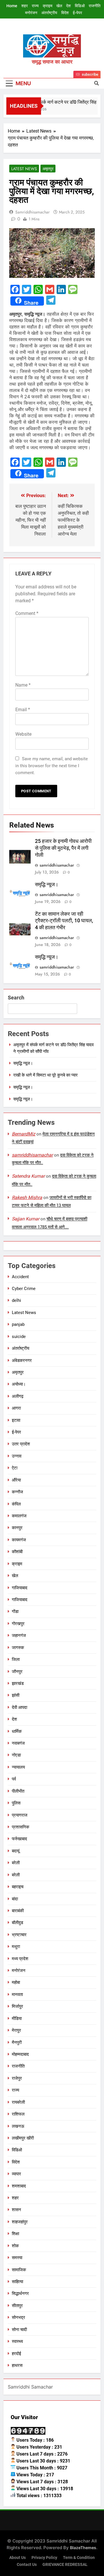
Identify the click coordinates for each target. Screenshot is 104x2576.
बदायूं (16, 1851)
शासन (16, 2210)
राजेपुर (17, 2078)
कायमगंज (19, 1540)
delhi (16, 1300)
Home (12, 6)
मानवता (17, 1995)
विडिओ (80, 6)
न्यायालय (18, 1767)
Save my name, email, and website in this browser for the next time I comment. (52, 766)
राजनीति (95, 6)
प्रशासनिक (21, 1827)
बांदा (15, 1899)
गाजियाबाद (20, 1588)
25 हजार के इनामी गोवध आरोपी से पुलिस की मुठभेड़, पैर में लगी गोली (63, 848)
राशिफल (18, 2114)
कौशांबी (17, 1552)
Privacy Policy (44, 2558)
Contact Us (27, 2565)
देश (68, 6)
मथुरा (16, 1947)
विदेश (65, 13)
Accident (20, 1277)
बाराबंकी (18, 1911)
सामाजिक (19, 2270)
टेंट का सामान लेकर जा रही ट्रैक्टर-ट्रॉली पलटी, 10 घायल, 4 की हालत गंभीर (64, 921)
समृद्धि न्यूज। (47, 884)
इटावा (16, 1420)
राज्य (35, 6)
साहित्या (17, 2282)
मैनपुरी (17, 2042)
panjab (18, 1324)
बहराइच (18, 1887)
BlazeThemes (83, 2548)
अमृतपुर (48, 169)
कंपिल (16, 1504)
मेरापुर (16, 2030)
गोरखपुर (18, 1624)
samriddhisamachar (32, 212)
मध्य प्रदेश (20, 1959)
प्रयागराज (20, 1815)
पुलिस (16, 1803)
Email (23, 710)
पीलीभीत (18, 1791)
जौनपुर (17, 1672)
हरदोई (16, 2354)
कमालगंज (19, 1516)
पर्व (14, 1779)
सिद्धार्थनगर (20, 2294)
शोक (15, 2246)
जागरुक (18, 1648)
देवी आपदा (19, 1707)
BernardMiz (24, 1134)
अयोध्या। (19, 1384)
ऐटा (15, 1468)
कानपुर (17, 1528)
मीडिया (17, 2019)
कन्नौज (17, 1492)
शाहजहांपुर (20, 2222)
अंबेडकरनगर (22, 1361)
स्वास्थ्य (17, 2341)
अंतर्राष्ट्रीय (49, 13)
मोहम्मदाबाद (20, 2054)
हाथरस (17, 2365)
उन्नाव (17, 1456)
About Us (17, 2558)
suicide (19, 1337)
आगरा (16, 1408)
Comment (27, 613)
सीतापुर (17, 2306)
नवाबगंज (18, 1743)
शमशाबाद (19, 2186)
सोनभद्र (18, 2317)
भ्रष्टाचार (19, 1935)
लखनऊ (18, 2126)
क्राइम (48, 6)
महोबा (16, 1982)
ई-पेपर (77, 13)
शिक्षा (15, 2234)
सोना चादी (19, 2330)
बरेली (16, 1863)
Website (23, 734)
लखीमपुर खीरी (23, 2138)
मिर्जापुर (17, 2006)
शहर (25, 6)
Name (23, 685)
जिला (16, 1659)
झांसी (16, 1695)
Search (16, 998)
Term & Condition (79, 2558)
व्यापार (16, 2174)
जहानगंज (19, 1635)
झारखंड (18, 1683)
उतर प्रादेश (21, 1444)
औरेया (16, 1480)
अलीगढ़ (18, 1396)
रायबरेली (18, 2102)
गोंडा (15, 1612)
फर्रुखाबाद (19, 1839)
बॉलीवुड (17, 1923)
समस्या (17, 2258)
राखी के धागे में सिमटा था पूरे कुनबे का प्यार (45, 1075)
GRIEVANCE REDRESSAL (65, 2565)
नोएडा (16, 1755)
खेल (59, 6)
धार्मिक (17, 1731)
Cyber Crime (24, 1289)
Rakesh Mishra (27, 1197)
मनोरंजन (31, 13)
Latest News (24, 169)
